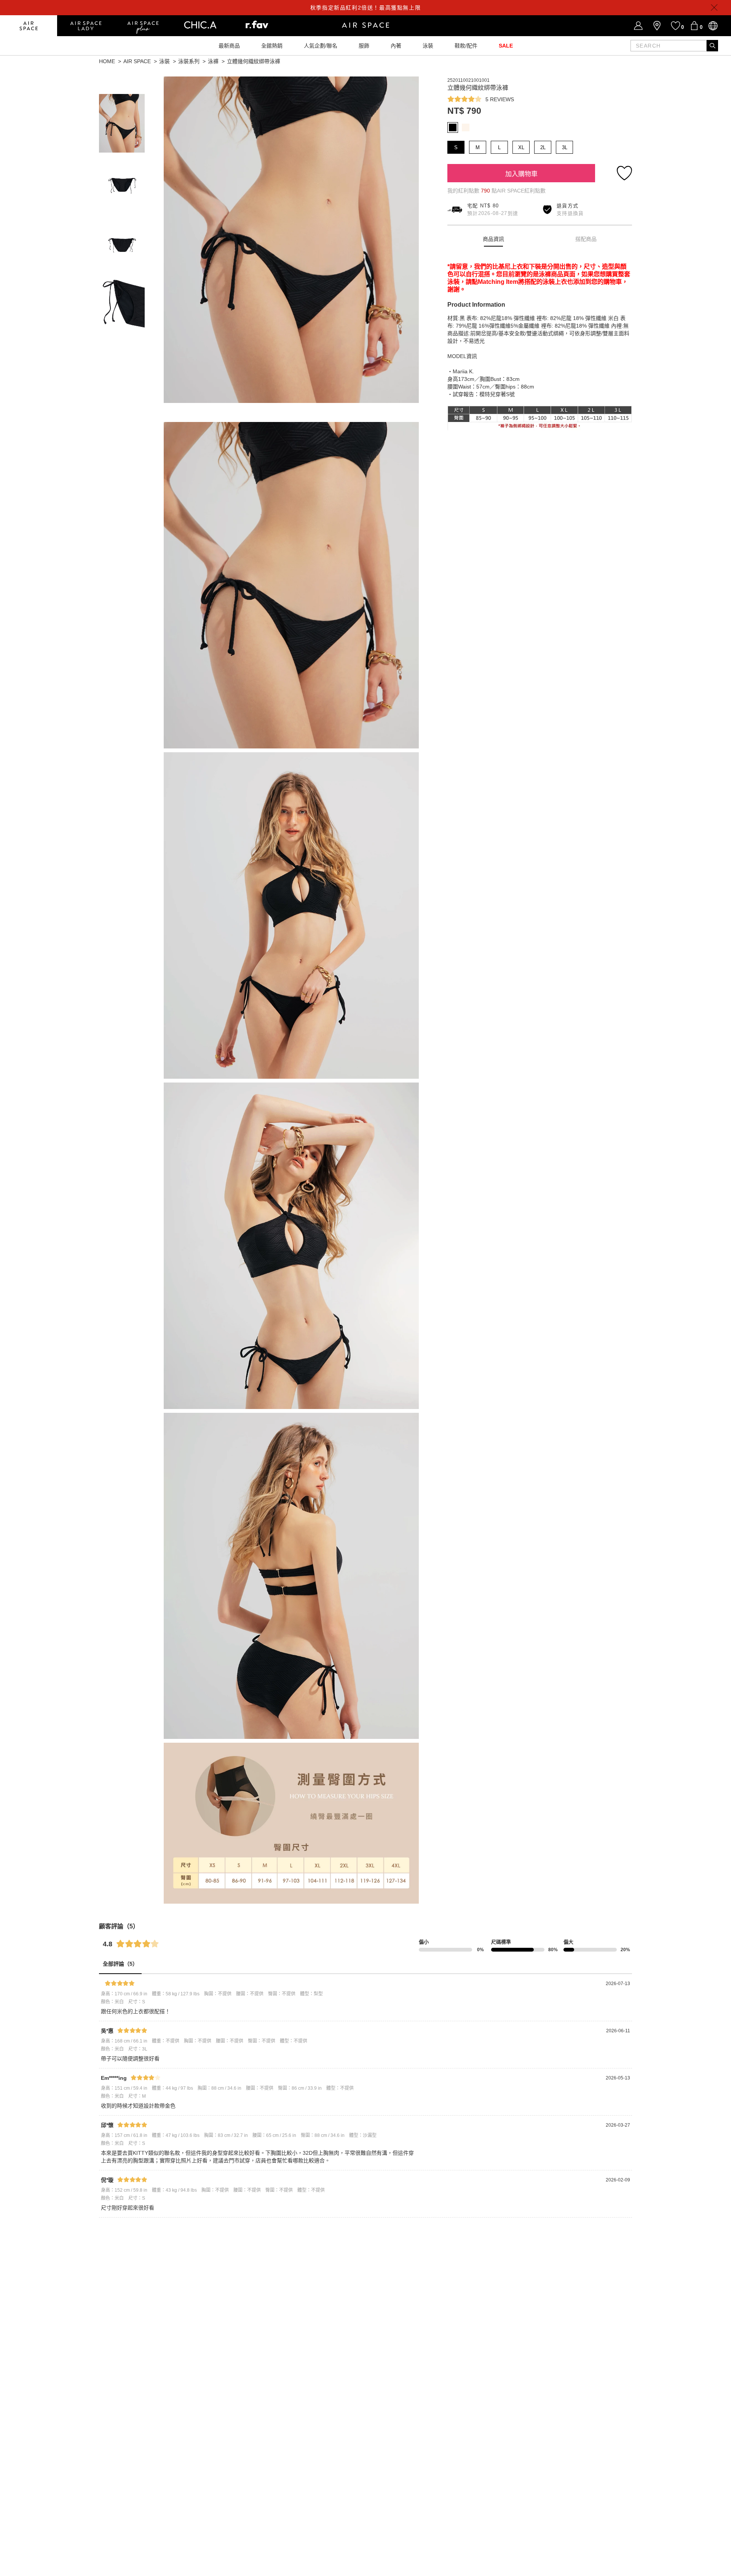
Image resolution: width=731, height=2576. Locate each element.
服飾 (364, 46)
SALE (506, 46)
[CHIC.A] (200, 26)
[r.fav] (257, 26)
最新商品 (229, 46)
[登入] (638, 26)
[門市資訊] (657, 26)
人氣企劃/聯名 (321, 46)
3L (565, 147)
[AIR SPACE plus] (143, 26)
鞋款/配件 (466, 46)
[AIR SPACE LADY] (86, 26)
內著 (396, 46)
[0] (694, 26)
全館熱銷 (272, 46)
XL (521, 147)
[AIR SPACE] (29, 26)
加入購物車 (521, 174)
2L (543, 147)
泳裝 (428, 46)
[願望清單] (676, 26)
